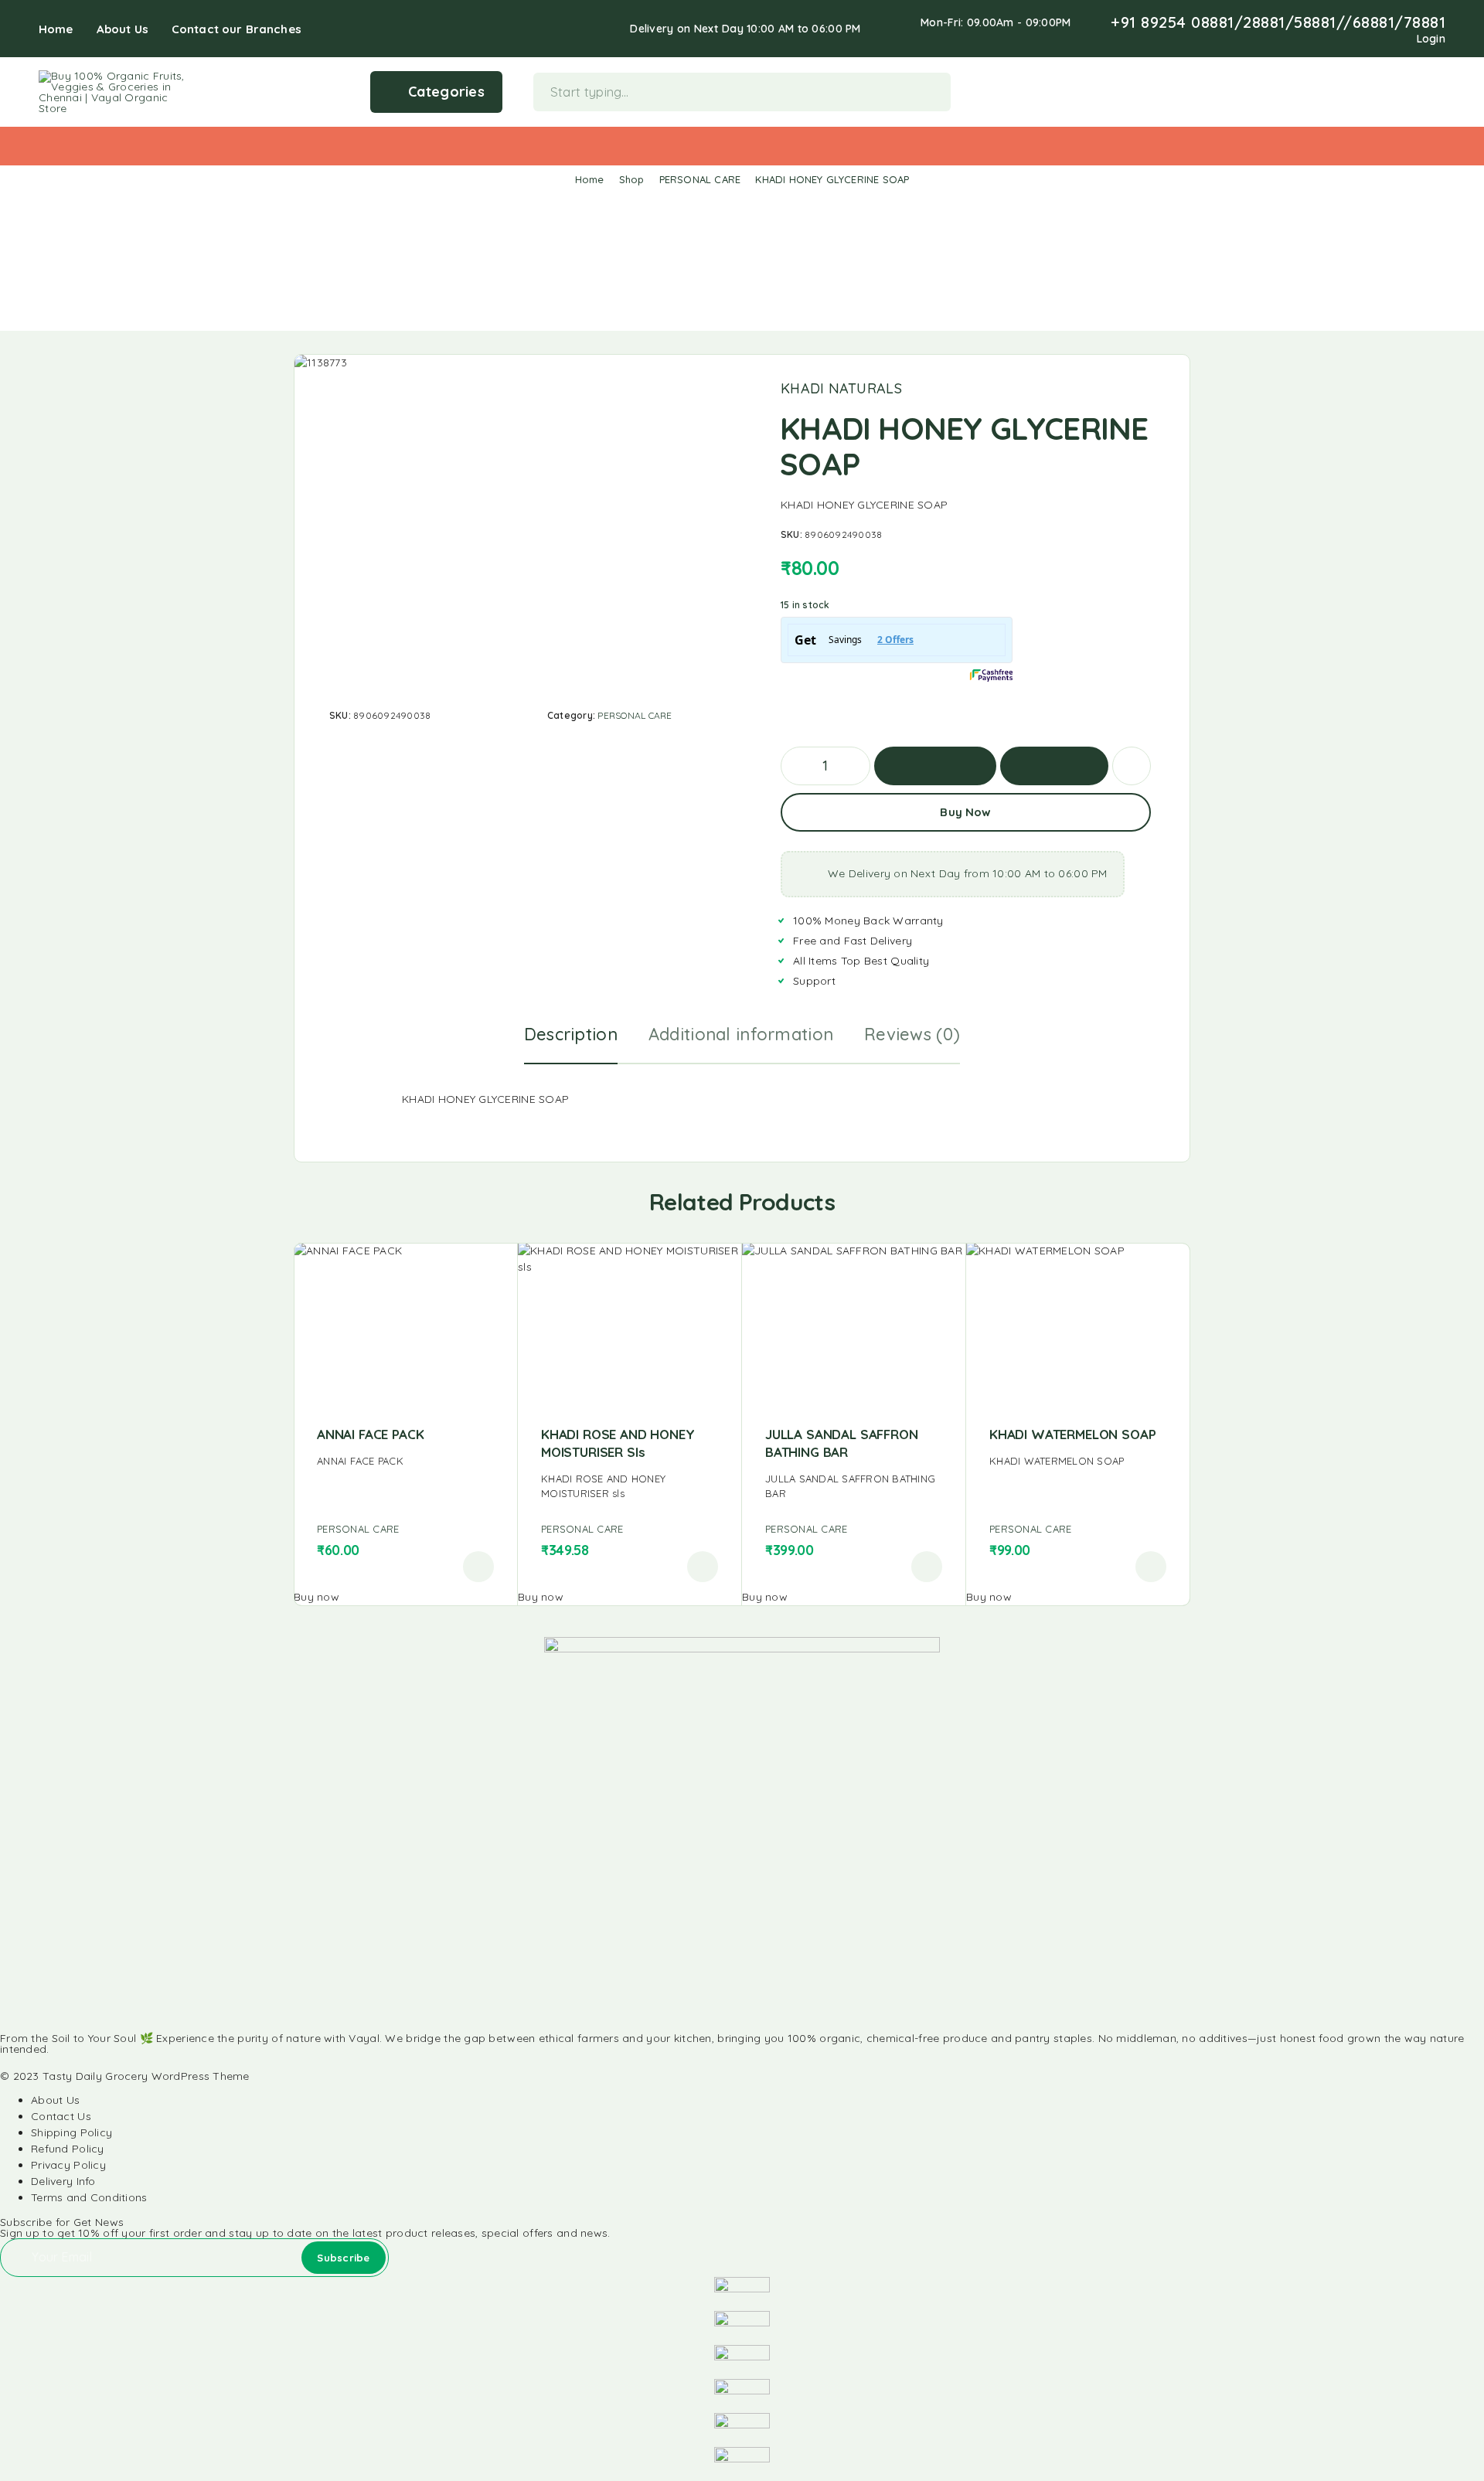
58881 (1315, 22)
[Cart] (1439, 90)
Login (1431, 39)
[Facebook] (1283, 39)
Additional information (741, 1034)
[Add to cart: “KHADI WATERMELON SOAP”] (1151, 1567)
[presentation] (405, 1461)
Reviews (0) (912, 1034)
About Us (123, 29)
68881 (1374, 22)
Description (571, 1034)
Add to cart (935, 766)
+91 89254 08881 (1173, 22)
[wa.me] (1377, 39)
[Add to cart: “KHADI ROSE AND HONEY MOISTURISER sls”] (703, 1567)
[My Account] (1391, 92)
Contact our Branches (237, 29)
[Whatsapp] (1333, 39)
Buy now (1054, 766)
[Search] (1367, 92)
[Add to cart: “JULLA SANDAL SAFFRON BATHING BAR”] (927, 1567)
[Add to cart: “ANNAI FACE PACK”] (478, 1567)
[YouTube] (1357, 39)
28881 (1264, 22)
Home (56, 29)
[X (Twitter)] (39, 2062)
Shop (632, 179)
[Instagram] (1308, 39)
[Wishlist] (1415, 90)
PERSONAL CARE (700, 179)
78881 (1425, 22)
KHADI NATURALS (841, 389)
